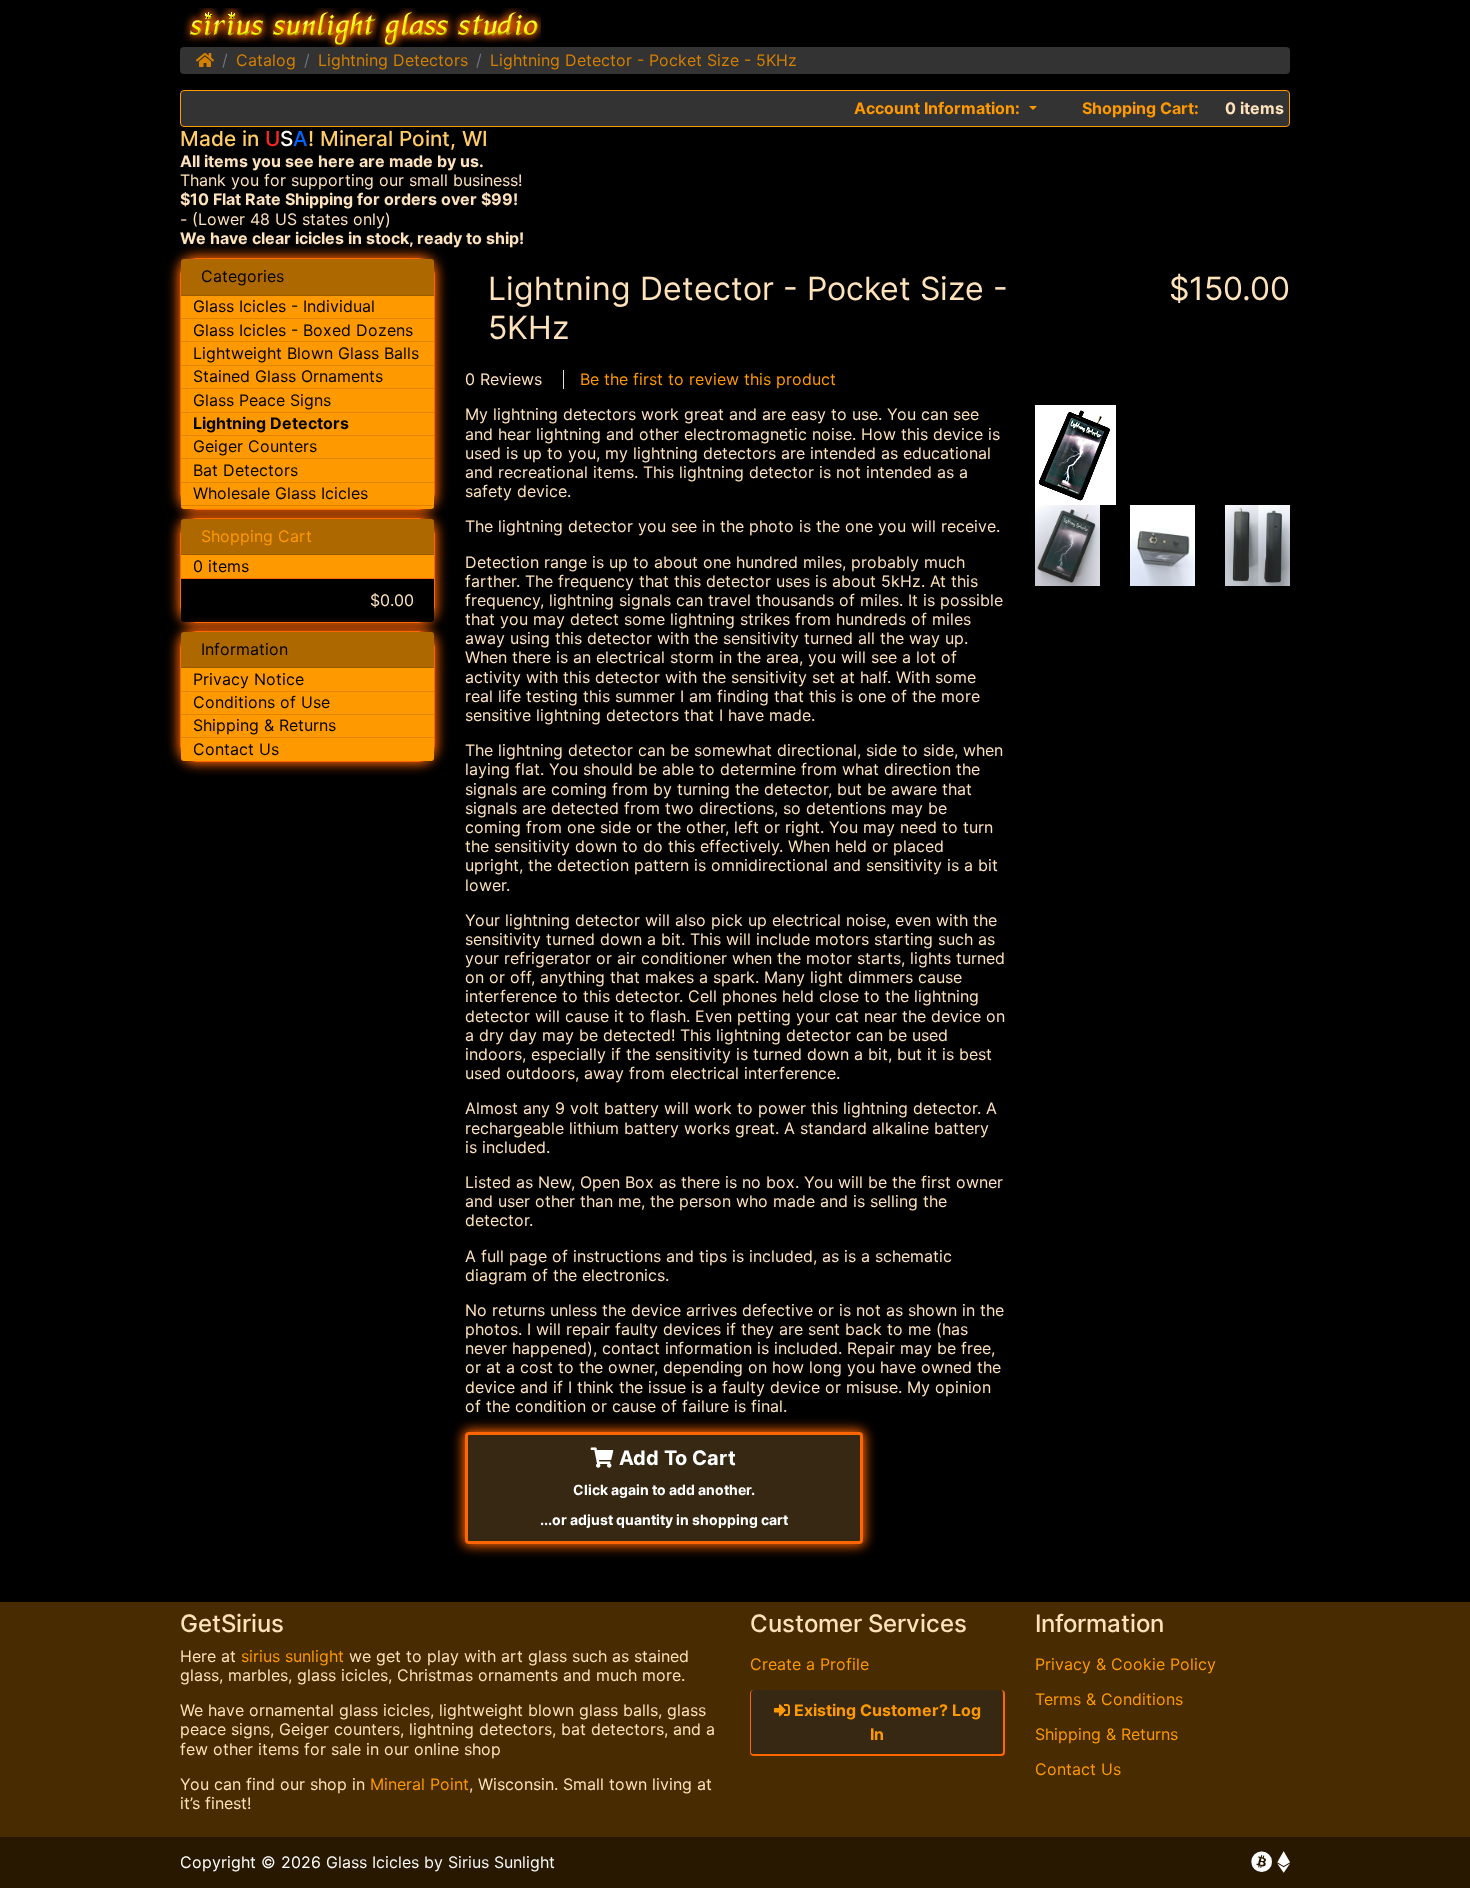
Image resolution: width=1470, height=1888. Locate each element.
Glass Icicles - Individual (284, 306)
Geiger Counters (255, 446)
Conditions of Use (261, 702)
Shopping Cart (256, 536)
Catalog (266, 60)
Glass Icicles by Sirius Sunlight (440, 1862)
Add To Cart (664, 1487)
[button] (945, 108)
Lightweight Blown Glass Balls (306, 353)
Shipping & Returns (264, 725)
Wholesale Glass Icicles (280, 493)
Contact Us (236, 749)
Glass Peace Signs (262, 400)
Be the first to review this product (708, 379)
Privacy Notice (248, 679)
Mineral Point (419, 1784)
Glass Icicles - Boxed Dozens (303, 330)
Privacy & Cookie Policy (1125, 1664)
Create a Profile (809, 1664)
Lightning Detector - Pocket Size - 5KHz (643, 60)
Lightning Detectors (393, 60)
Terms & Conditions (1109, 1699)
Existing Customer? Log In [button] (885, 1722)
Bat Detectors (245, 470)
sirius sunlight (292, 1656)
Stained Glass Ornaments (288, 376)
